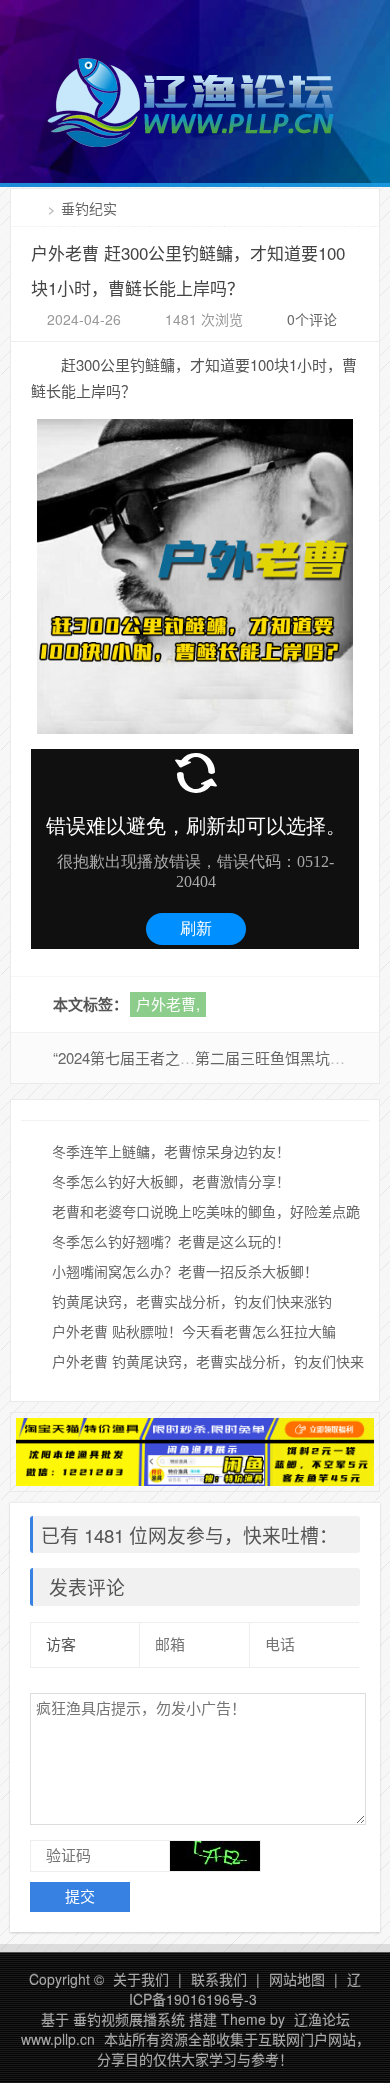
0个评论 (312, 319)
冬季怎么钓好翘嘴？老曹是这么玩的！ (171, 1241)
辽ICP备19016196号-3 (245, 1989)
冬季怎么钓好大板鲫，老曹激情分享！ (171, 1181)
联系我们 (219, 1979)
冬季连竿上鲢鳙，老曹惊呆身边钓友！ (171, 1151)
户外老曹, (168, 1003)
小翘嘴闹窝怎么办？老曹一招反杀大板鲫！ (185, 1271)
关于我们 (141, 1979)
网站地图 (297, 1979)
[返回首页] (36, 208)
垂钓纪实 (89, 208)
